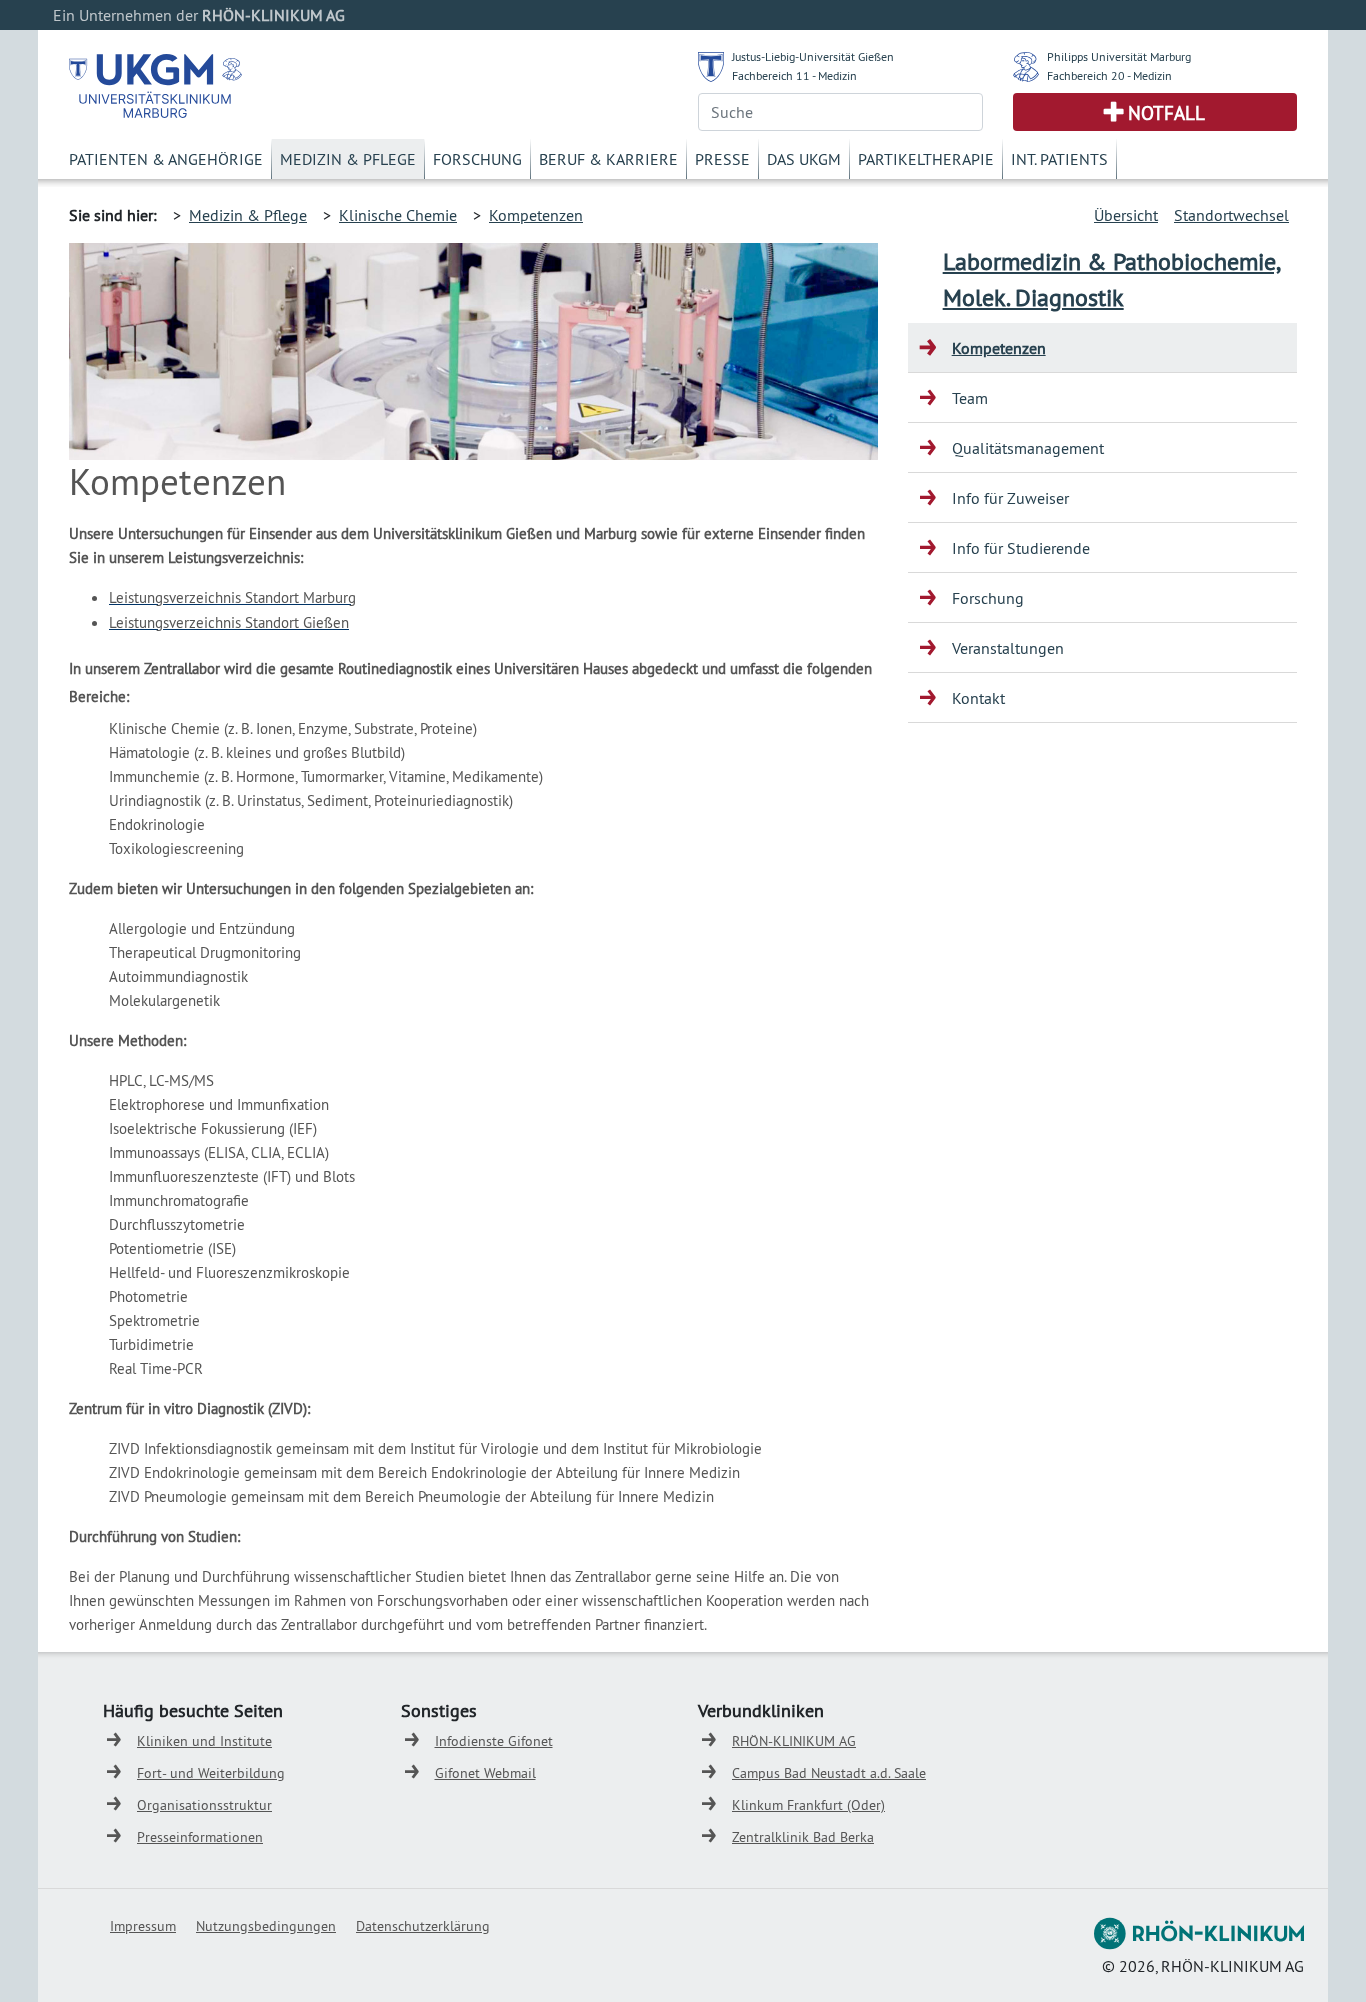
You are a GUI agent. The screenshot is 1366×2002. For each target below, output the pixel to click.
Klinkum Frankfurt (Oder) (808, 1805)
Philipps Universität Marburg (1119, 56)
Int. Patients (1059, 159)
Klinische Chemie (398, 215)
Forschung (477, 159)
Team (970, 398)
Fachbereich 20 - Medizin (1109, 75)
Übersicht (1126, 215)
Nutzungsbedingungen (266, 1926)
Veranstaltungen (1008, 648)
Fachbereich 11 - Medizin (794, 75)
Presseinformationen (200, 1837)
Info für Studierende (1021, 548)
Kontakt (978, 698)
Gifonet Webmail (485, 1773)
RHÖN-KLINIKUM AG (794, 1741)
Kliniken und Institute (204, 1741)
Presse (722, 159)
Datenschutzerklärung (423, 1926)
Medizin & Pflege (348, 159)
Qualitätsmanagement (1028, 448)
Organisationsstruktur (204, 1805)
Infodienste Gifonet (494, 1741)
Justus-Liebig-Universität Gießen (813, 56)
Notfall (1166, 113)
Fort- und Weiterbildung (211, 1773)
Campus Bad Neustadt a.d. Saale (829, 1773)
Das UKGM (804, 159)
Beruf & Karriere (608, 159)
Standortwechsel (1231, 215)
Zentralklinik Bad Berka (803, 1837)
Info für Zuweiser (1010, 498)
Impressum (143, 1926)
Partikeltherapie (926, 159)
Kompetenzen (536, 215)
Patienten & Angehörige (166, 159)
